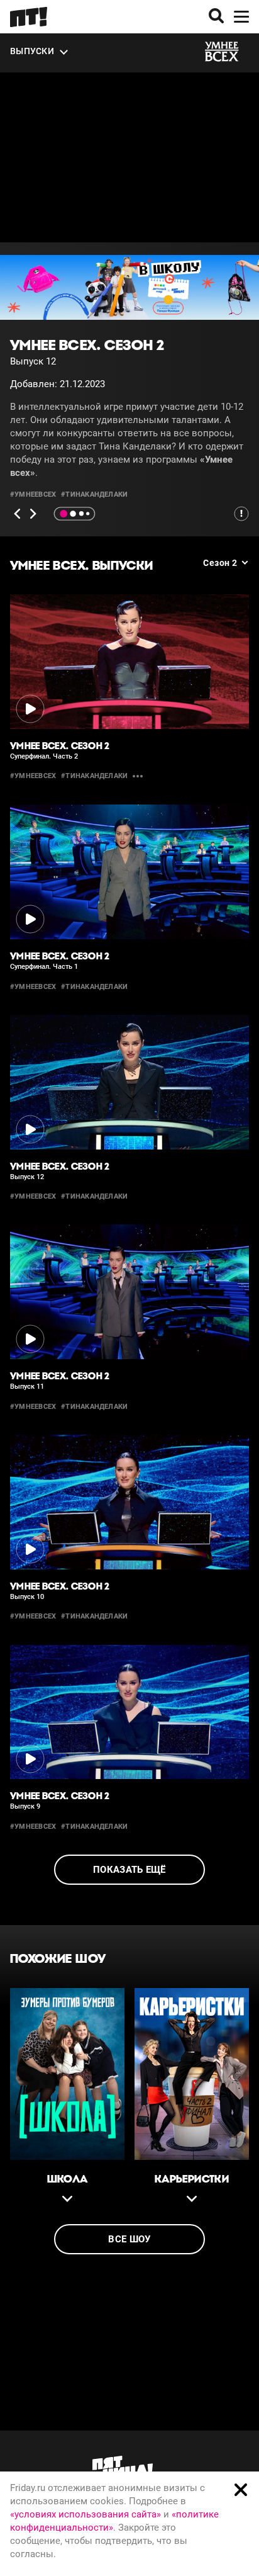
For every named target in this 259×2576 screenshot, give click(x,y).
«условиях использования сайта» (85, 2514)
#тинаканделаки (94, 494)
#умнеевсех (33, 494)
